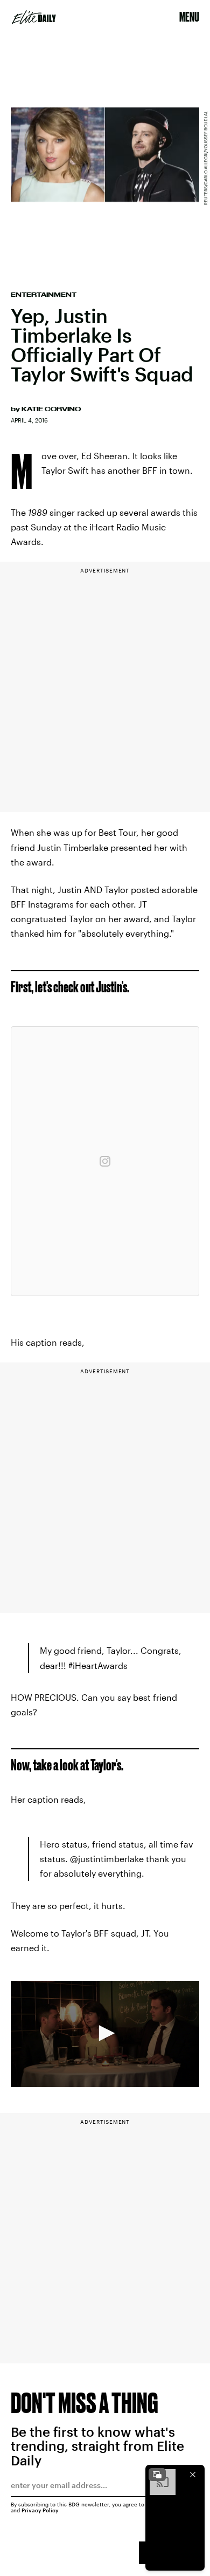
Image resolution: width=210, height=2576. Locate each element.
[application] (105, 2034)
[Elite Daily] (34, 17)
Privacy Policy (40, 2510)
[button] (105, 2033)
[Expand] (157, 2475)
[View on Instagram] (105, 1161)
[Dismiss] (193, 2475)
